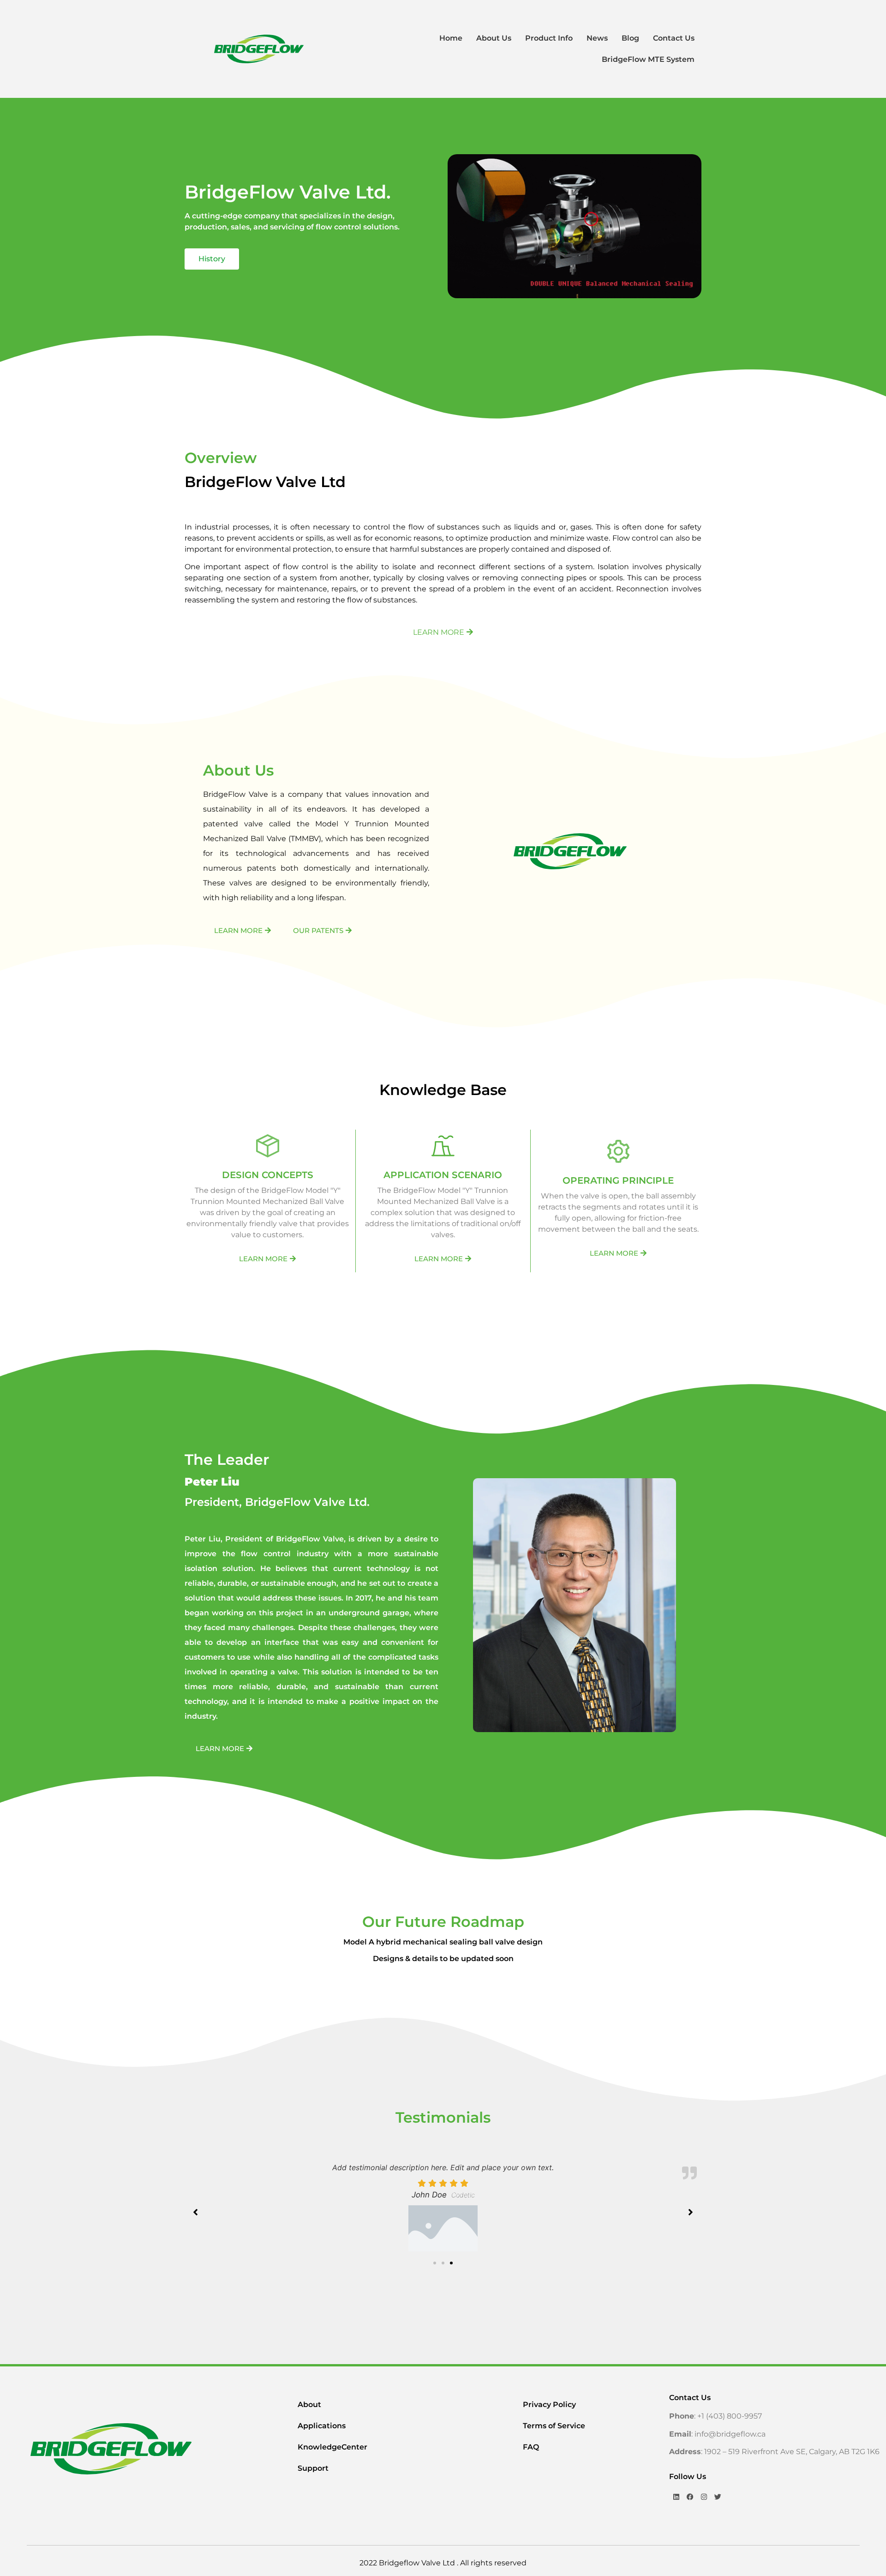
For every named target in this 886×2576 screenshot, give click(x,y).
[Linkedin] (676, 2497)
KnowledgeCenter (332, 2447)
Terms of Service (554, 2426)
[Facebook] (690, 2497)
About (309, 2404)
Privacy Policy (549, 2404)
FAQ (531, 2447)
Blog (630, 38)
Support (313, 2468)
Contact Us (674, 38)
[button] (435, 2263)
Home (451, 38)
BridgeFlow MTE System (648, 59)
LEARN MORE (439, 632)
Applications (322, 2426)
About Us (494, 38)
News (597, 38)
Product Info (549, 38)
